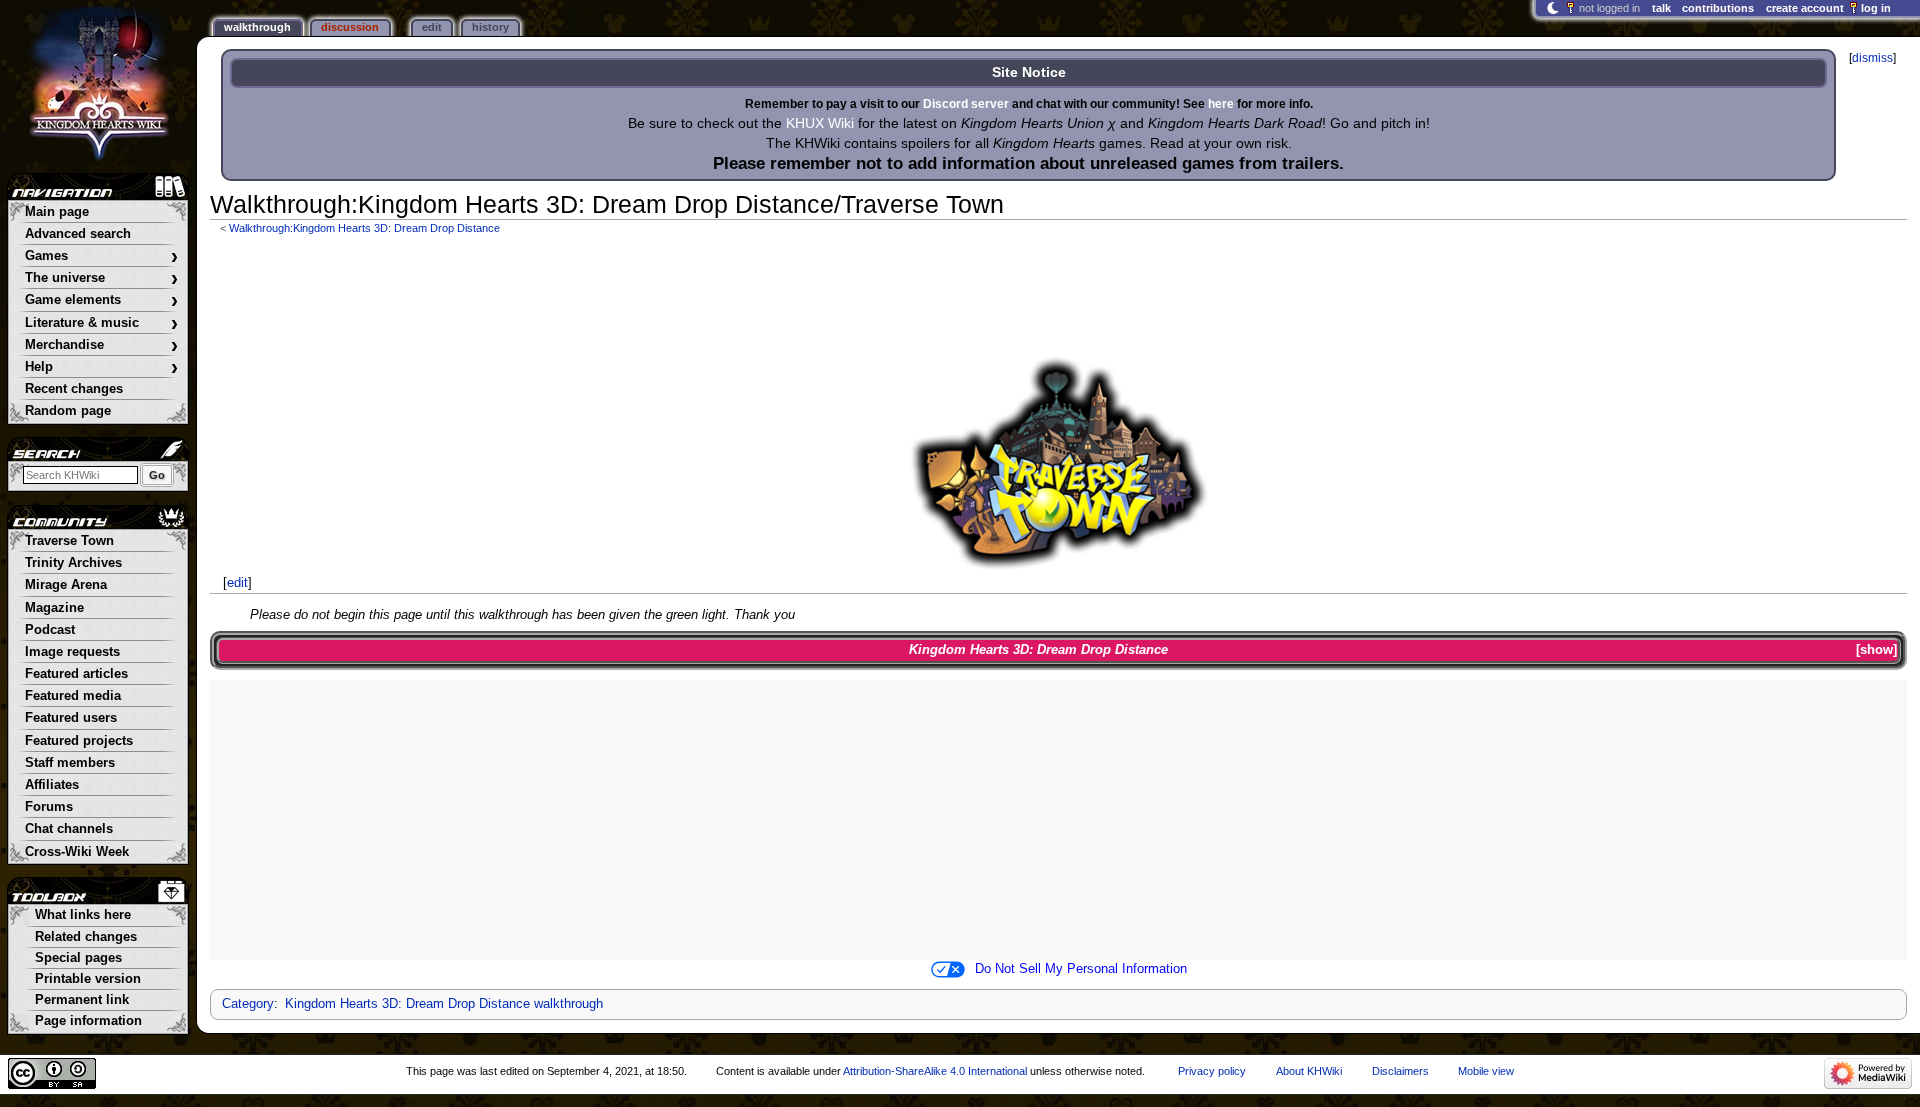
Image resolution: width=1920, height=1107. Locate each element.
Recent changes (74, 389)
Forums (49, 807)
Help (101, 367)
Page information (88, 1021)
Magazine (54, 608)
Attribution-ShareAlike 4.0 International (935, 1071)
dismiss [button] (1872, 58)
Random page (68, 411)
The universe (101, 278)
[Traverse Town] (1059, 461)
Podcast (50, 630)
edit (237, 582)
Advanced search (78, 234)
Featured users (71, 718)
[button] (1876, 650)
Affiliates (52, 785)
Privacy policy (1212, 1071)
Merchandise (101, 345)
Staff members (70, 763)
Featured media (73, 696)
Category (248, 1004)
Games (101, 256)
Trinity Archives (73, 563)
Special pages (78, 958)
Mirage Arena (66, 585)
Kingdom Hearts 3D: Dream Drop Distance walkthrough (444, 1004)
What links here (83, 915)
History (490, 27)
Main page (57, 212)
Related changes (86, 937)
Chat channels (69, 829)
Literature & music (101, 323)
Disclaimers (1400, 1071)
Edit (432, 27)
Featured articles (76, 674)
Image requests (72, 652)
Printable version (88, 979)
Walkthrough (257, 27)
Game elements (101, 300)
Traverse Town (69, 541)
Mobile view (1486, 1071)
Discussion (350, 27)
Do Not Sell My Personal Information (1081, 969)
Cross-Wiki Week (77, 852)
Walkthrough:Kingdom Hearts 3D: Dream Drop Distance (364, 228)
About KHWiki (1309, 1071)
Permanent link (82, 1000)
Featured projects (79, 741)
